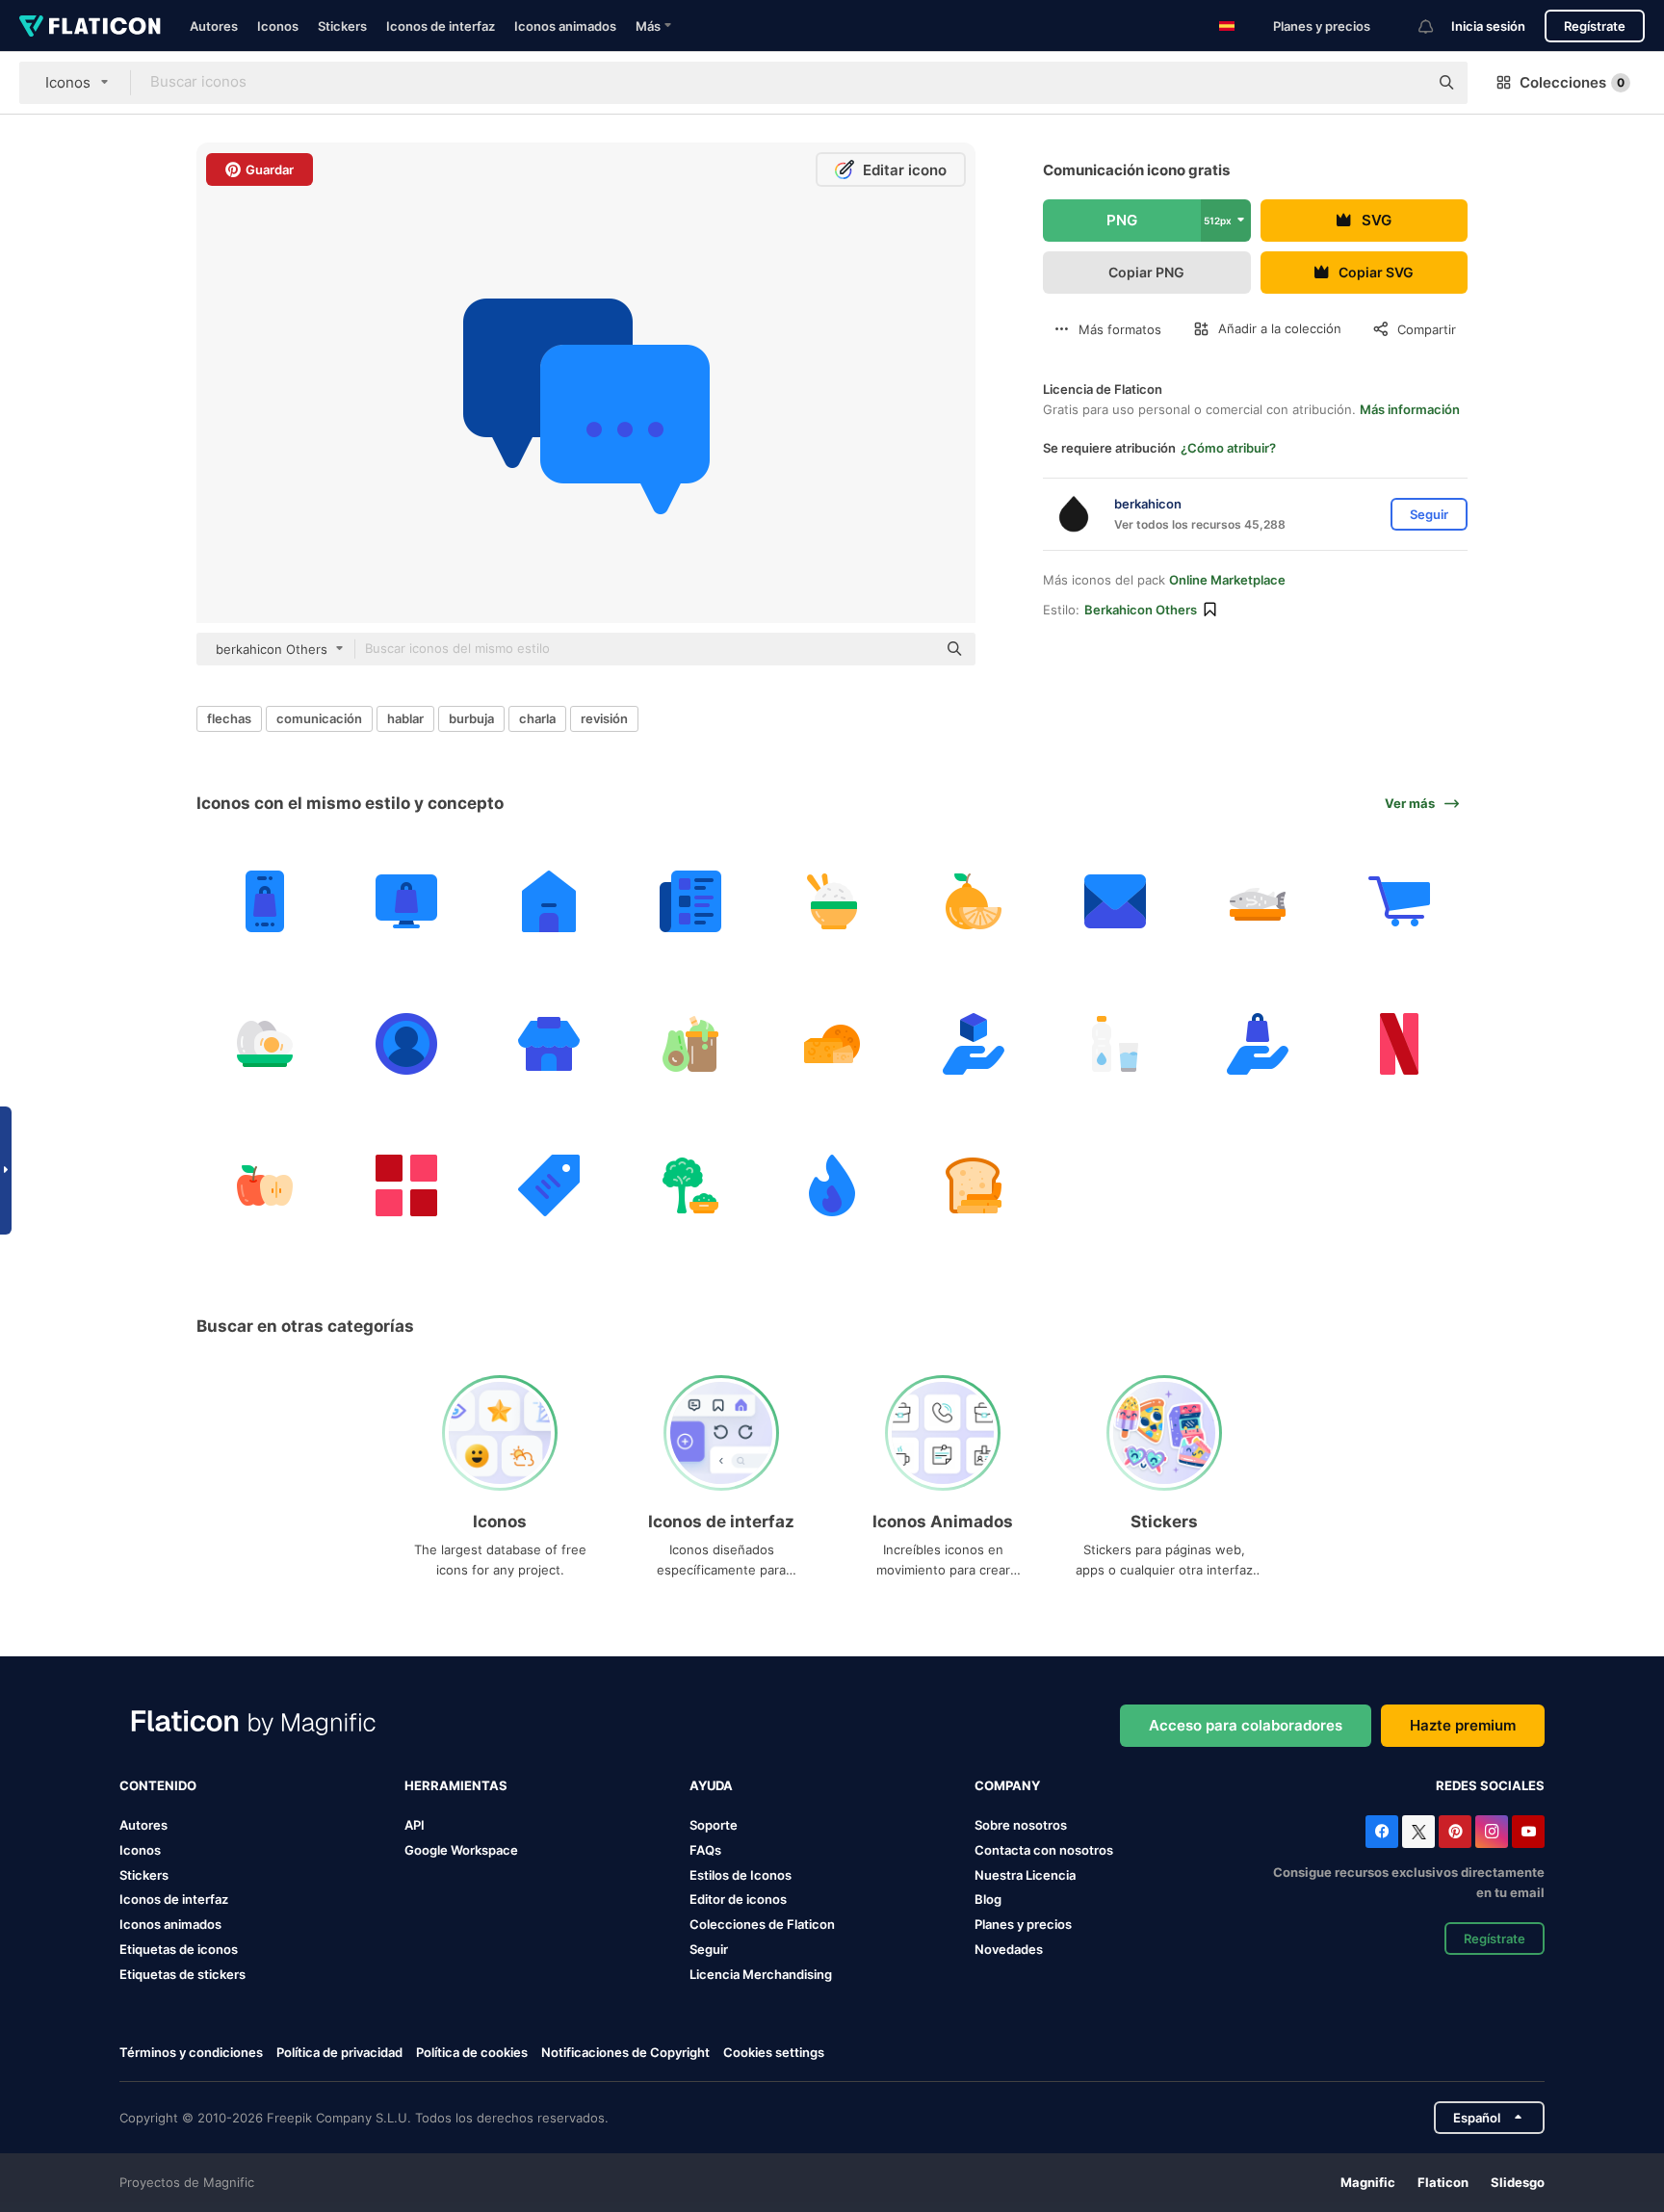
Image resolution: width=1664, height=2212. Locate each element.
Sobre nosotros (1021, 1825)
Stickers (342, 26)
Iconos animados (565, 26)
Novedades (1009, 1949)
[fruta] (974, 901)
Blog (988, 1899)
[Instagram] (1492, 1832)
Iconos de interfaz (441, 26)
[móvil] (265, 901)
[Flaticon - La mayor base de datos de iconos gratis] (90, 26)
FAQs (705, 1850)
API (415, 1825)
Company (1007, 1785)
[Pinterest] (1455, 1832)
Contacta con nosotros (1044, 1850)
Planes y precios (1322, 26)
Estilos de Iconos (741, 1875)
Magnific (1368, 2182)
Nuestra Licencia (1025, 1875)
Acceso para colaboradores (1246, 1725)
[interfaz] (406, 1185)
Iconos (278, 26)
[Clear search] (1404, 83)
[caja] (974, 1043)
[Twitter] (1418, 1832)
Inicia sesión (1488, 26)
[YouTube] (1528, 1832)
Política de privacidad (339, 2052)
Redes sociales (1490, 1785)
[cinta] (1399, 1043)
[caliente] (832, 1185)
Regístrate (1595, 26)
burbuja (471, 718)
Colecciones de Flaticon (762, 1924)
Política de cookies (472, 2052)
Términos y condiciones (191, 2052)
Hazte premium (1463, 1725)
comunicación (319, 718)
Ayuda (711, 1785)
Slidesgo (1518, 2182)
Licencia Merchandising (761, 1974)
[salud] (1258, 901)
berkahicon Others (1141, 610)
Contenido (158, 1785)
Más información (1410, 409)
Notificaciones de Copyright (625, 2052)
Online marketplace (1227, 580)
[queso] (832, 1043)
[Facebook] (1382, 1832)
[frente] (548, 901)
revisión (604, 718)
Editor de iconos (738, 1899)
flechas (229, 718)
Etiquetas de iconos (179, 1949)
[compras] (1399, 901)
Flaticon (1443, 2182)
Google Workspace (461, 1850)
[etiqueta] (548, 1185)
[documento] (1115, 901)
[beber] (1115, 1043)
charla (537, 718)
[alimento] (832, 901)
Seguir (709, 1949)
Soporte (714, 1825)
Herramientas (456, 1785)
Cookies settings (774, 2053)
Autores (214, 26)
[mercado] (548, 1043)
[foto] (406, 1043)
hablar (405, 718)
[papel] (690, 901)
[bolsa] (406, 901)
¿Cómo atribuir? (1228, 448)
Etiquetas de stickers (182, 1974)
